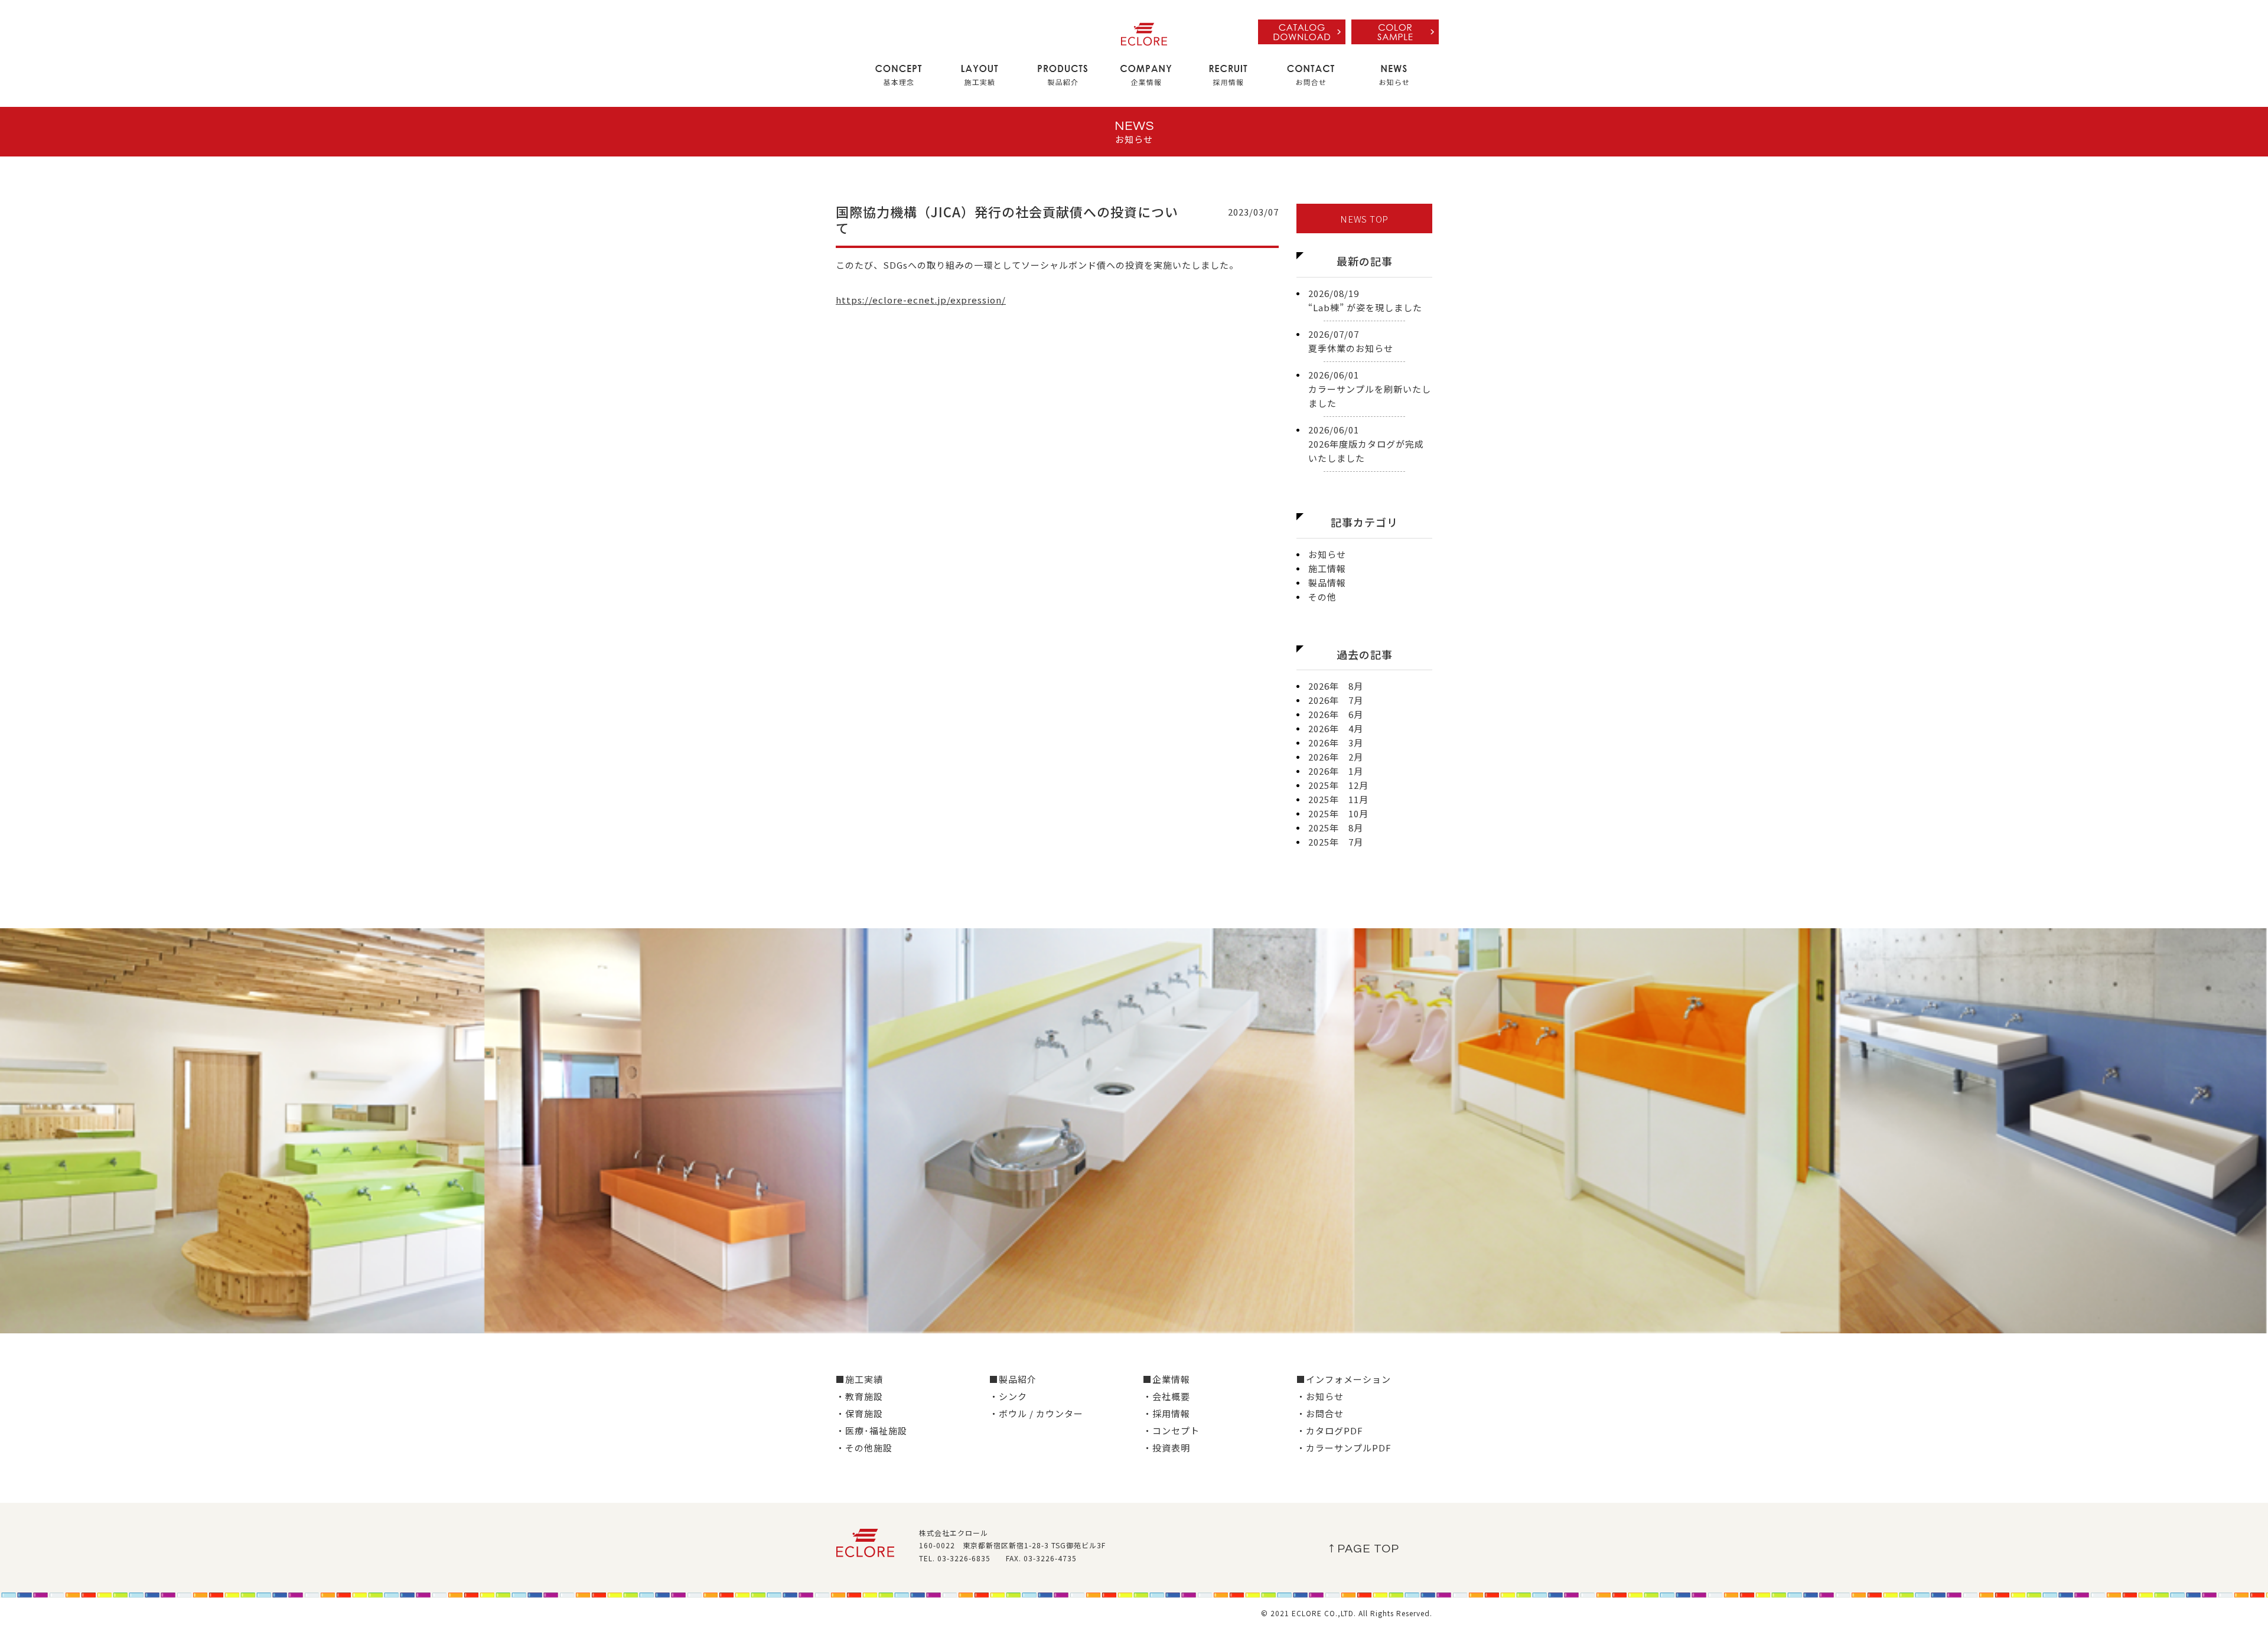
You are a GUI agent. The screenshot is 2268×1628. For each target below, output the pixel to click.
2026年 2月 (1336, 757)
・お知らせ (1320, 1396)
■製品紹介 (1013, 1379)
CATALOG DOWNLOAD (1302, 32)
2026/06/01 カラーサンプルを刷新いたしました (1370, 389)
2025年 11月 (1338, 799)
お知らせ (1327, 554)
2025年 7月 (1336, 842)
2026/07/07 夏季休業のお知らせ (1351, 341)
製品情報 (1327, 583)
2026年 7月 (1336, 700)
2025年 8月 (1336, 828)
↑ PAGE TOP (1364, 1549)
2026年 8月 (1336, 686)
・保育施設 (859, 1413)
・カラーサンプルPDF (1344, 1448)
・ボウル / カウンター (1036, 1413)
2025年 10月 (1338, 813)
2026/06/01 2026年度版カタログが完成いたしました (1366, 444)
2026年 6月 (1336, 714)
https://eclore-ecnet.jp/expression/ (921, 300)
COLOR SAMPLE (1395, 32)
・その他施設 (864, 1448)
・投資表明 (1166, 1448)
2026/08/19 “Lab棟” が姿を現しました (1365, 300)
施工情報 (1327, 568)
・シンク (1008, 1396)
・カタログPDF (1330, 1430)
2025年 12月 (1338, 785)
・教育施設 (859, 1396)
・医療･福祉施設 (871, 1430)
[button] (895, 76)
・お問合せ (1320, 1413)
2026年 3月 (1336, 743)
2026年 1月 (1336, 771)
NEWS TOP (1364, 219)
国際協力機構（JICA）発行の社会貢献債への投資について (1007, 219)
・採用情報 (1166, 1413)
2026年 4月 (1336, 728)
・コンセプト (1171, 1430)
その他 (1322, 597)
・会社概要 (1166, 1396)
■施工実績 (859, 1379)
